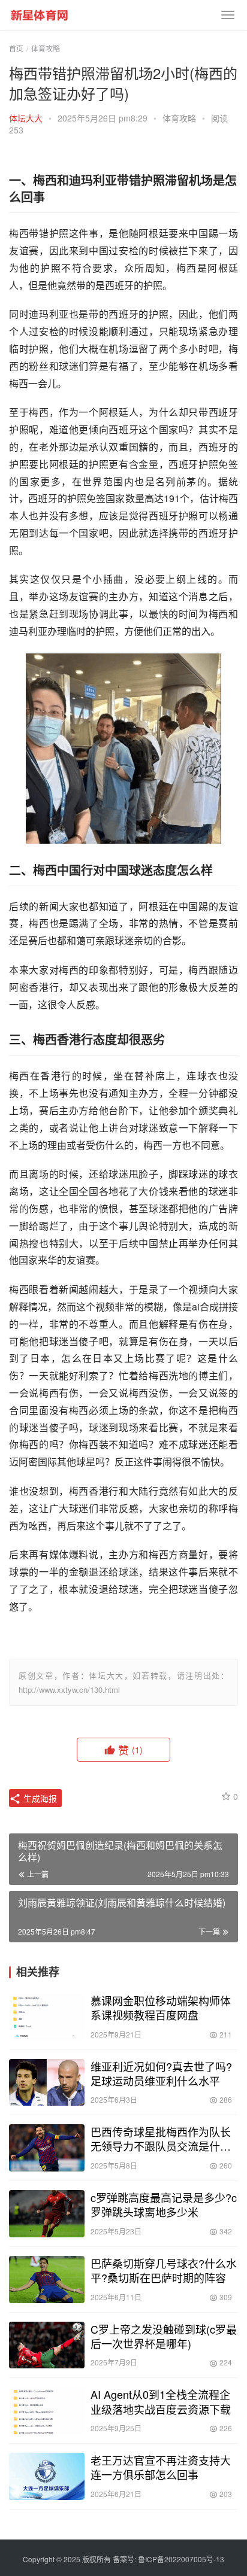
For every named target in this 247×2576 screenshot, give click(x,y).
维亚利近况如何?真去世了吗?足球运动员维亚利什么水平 (161, 2073)
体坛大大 (26, 118)
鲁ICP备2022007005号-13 (181, 2559)
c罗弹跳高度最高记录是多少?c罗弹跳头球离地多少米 (164, 2204)
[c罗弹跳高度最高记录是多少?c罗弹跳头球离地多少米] (47, 2214)
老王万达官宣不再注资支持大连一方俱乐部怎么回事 (161, 2467)
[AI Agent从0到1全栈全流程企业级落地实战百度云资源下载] (47, 2411)
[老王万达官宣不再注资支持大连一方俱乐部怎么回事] (47, 2476)
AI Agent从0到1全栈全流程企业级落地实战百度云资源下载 (161, 2401)
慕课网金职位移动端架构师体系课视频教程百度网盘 (161, 2008)
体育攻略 (179, 118)
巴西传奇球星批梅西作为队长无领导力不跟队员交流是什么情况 (161, 2139)
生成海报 (39, 1798)
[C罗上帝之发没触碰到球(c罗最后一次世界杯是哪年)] (47, 2345)
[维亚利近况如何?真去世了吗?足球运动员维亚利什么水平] (47, 2083)
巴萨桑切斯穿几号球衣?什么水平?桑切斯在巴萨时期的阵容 (164, 2270)
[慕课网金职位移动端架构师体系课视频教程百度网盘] (47, 2017)
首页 (16, 48)
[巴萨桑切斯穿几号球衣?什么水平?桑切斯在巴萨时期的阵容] (47, 2280)
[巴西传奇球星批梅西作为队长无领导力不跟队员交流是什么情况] (47, 2148)
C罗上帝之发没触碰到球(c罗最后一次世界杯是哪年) (164, 2336)
